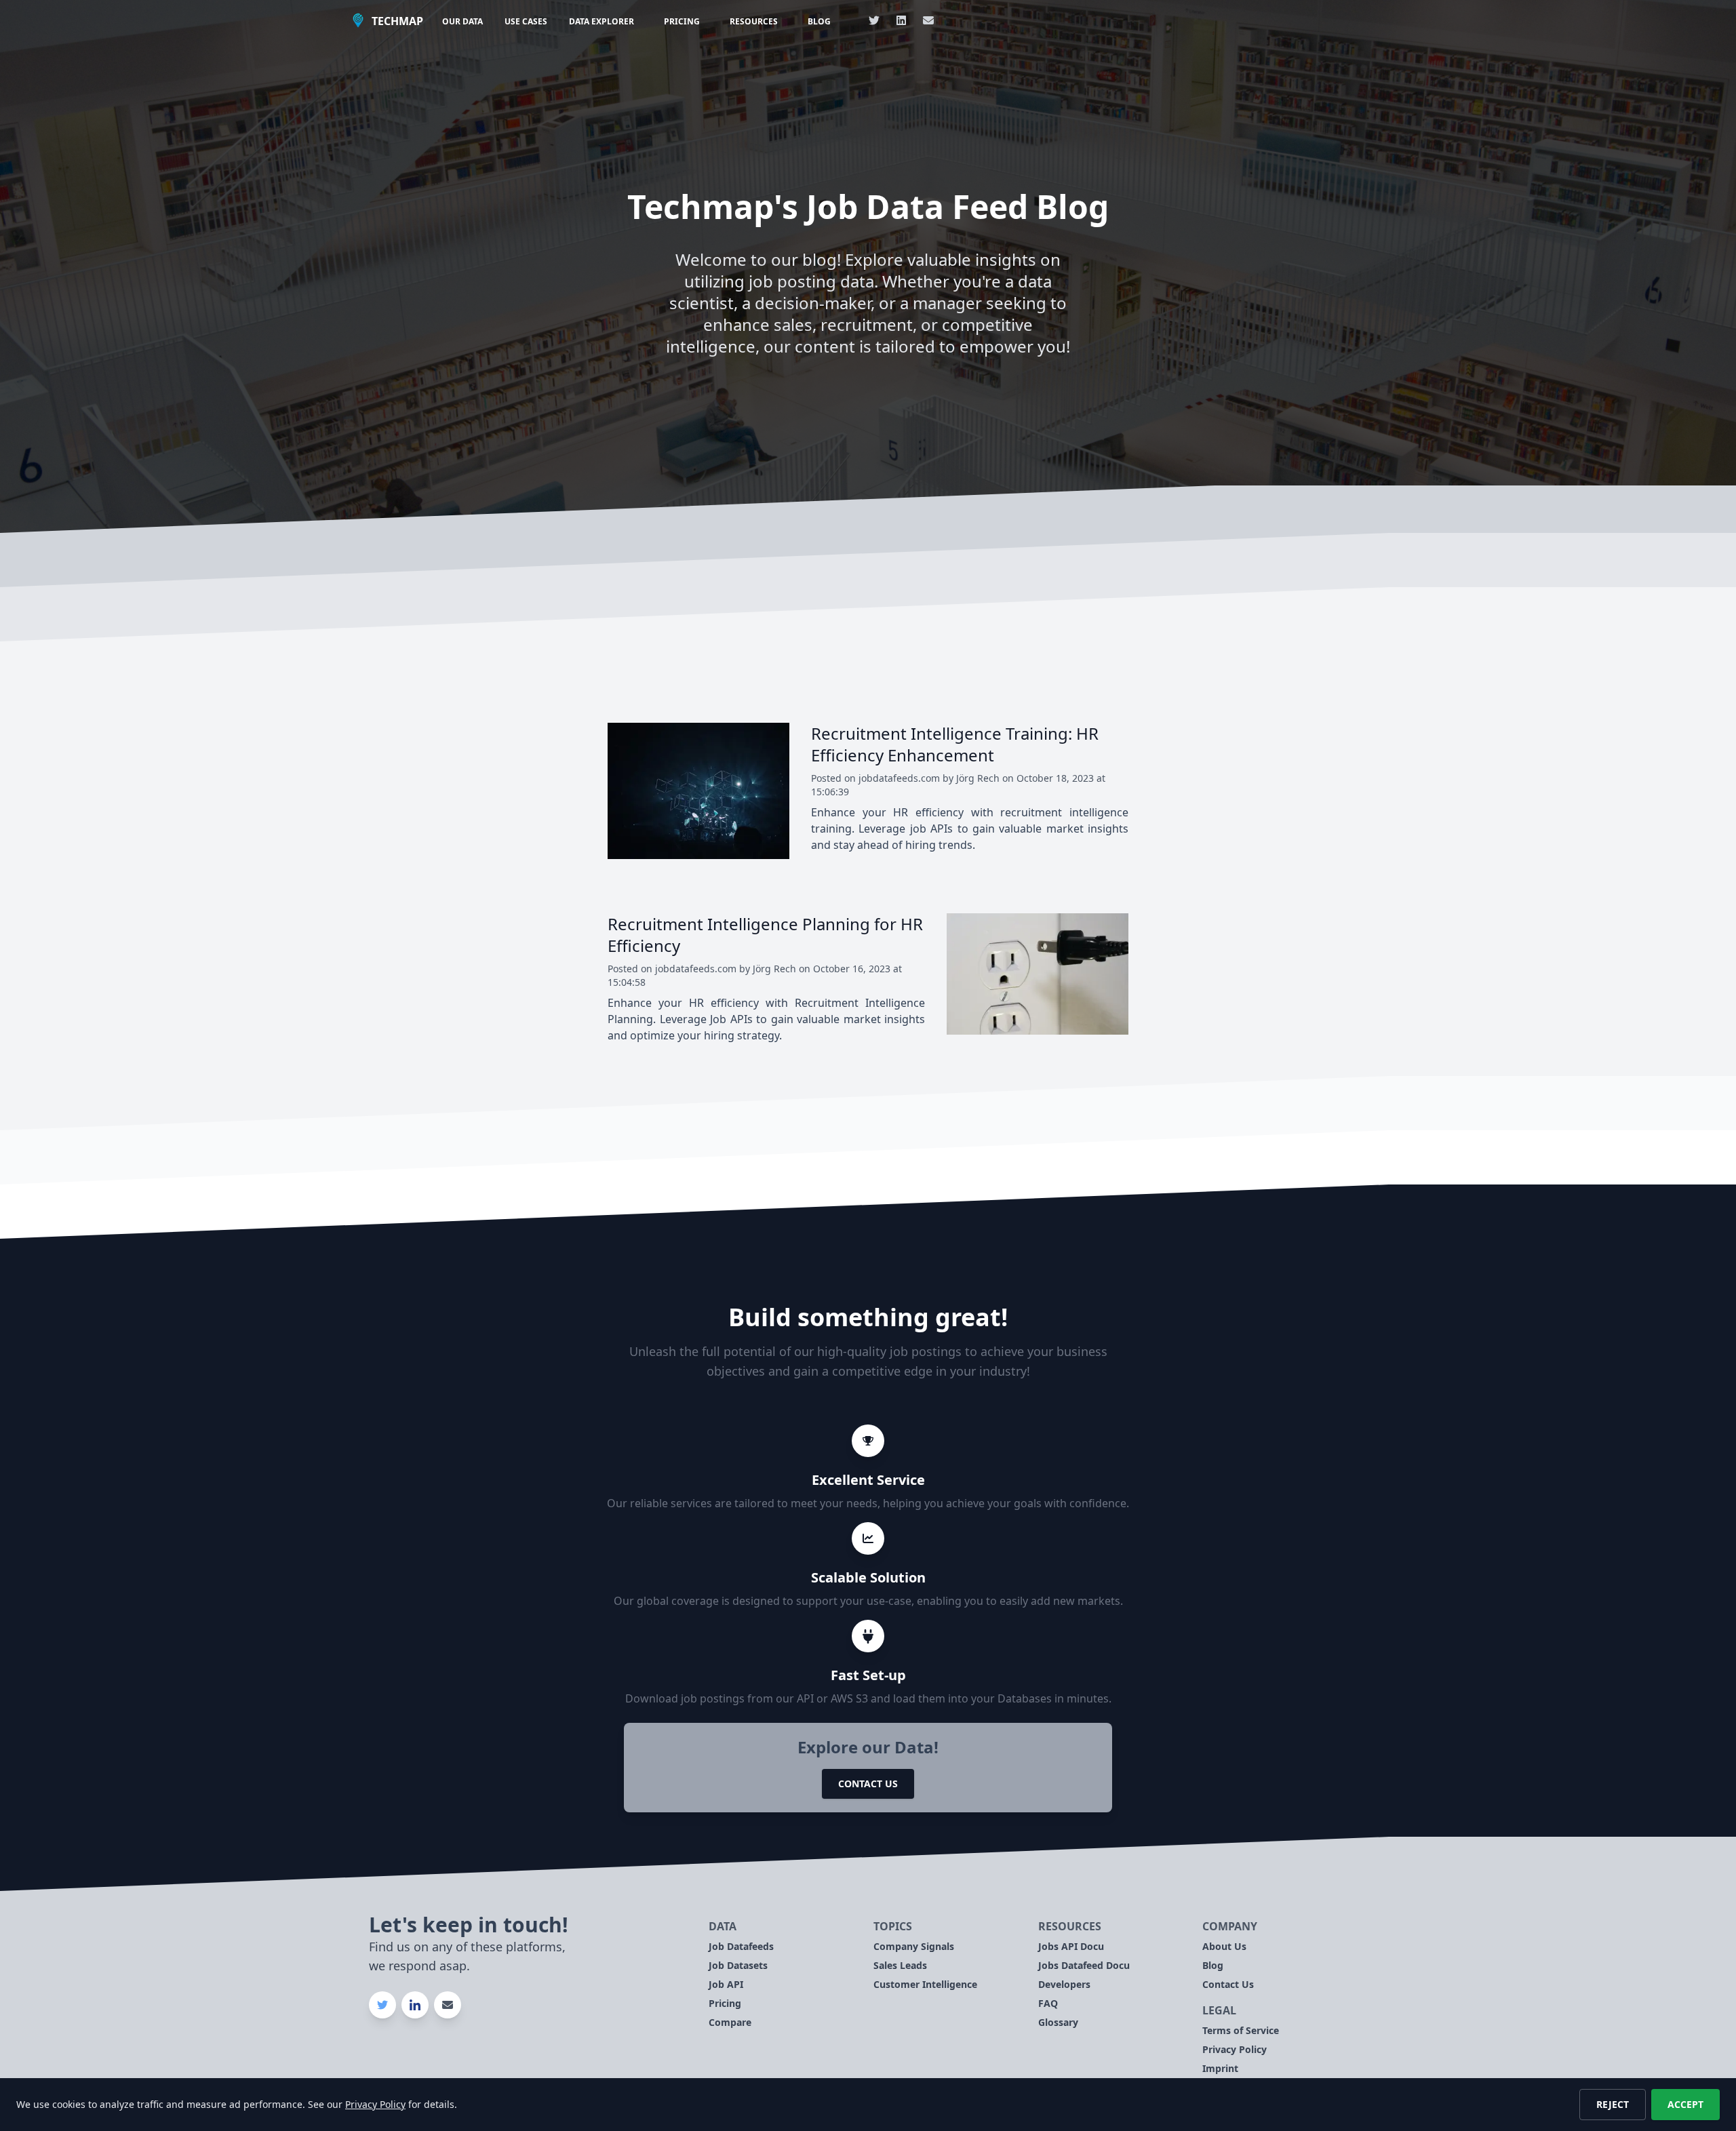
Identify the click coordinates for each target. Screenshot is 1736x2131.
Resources (754, 21)
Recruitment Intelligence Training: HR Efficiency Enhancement (955, 744)
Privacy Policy (1235, 2049)
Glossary (1058, 2022)
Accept (1685, 2104)
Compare (730, 2022)
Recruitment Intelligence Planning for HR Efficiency (765, 935)
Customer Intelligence (925, 1984)
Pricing (682, 21)
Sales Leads (900, 1965)
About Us (1224, 1946)
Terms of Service (1241, 2030)
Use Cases (526, 21)
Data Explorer (601, 21)
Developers (1064, 1984)
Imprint (1220, 2068)
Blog (819, 21)
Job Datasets (738, 1965)
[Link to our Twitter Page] (874, 20)
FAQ (1048, 2003)
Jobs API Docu (1071, 1946)
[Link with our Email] (928, 20)
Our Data (462, 21)
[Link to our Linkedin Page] (901, 20)
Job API (726, 1984)
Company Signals (914, 1946)
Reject (1613, 2104)
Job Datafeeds (741, 1946)
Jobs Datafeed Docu (1084, 1965)
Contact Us (868, 1784)
